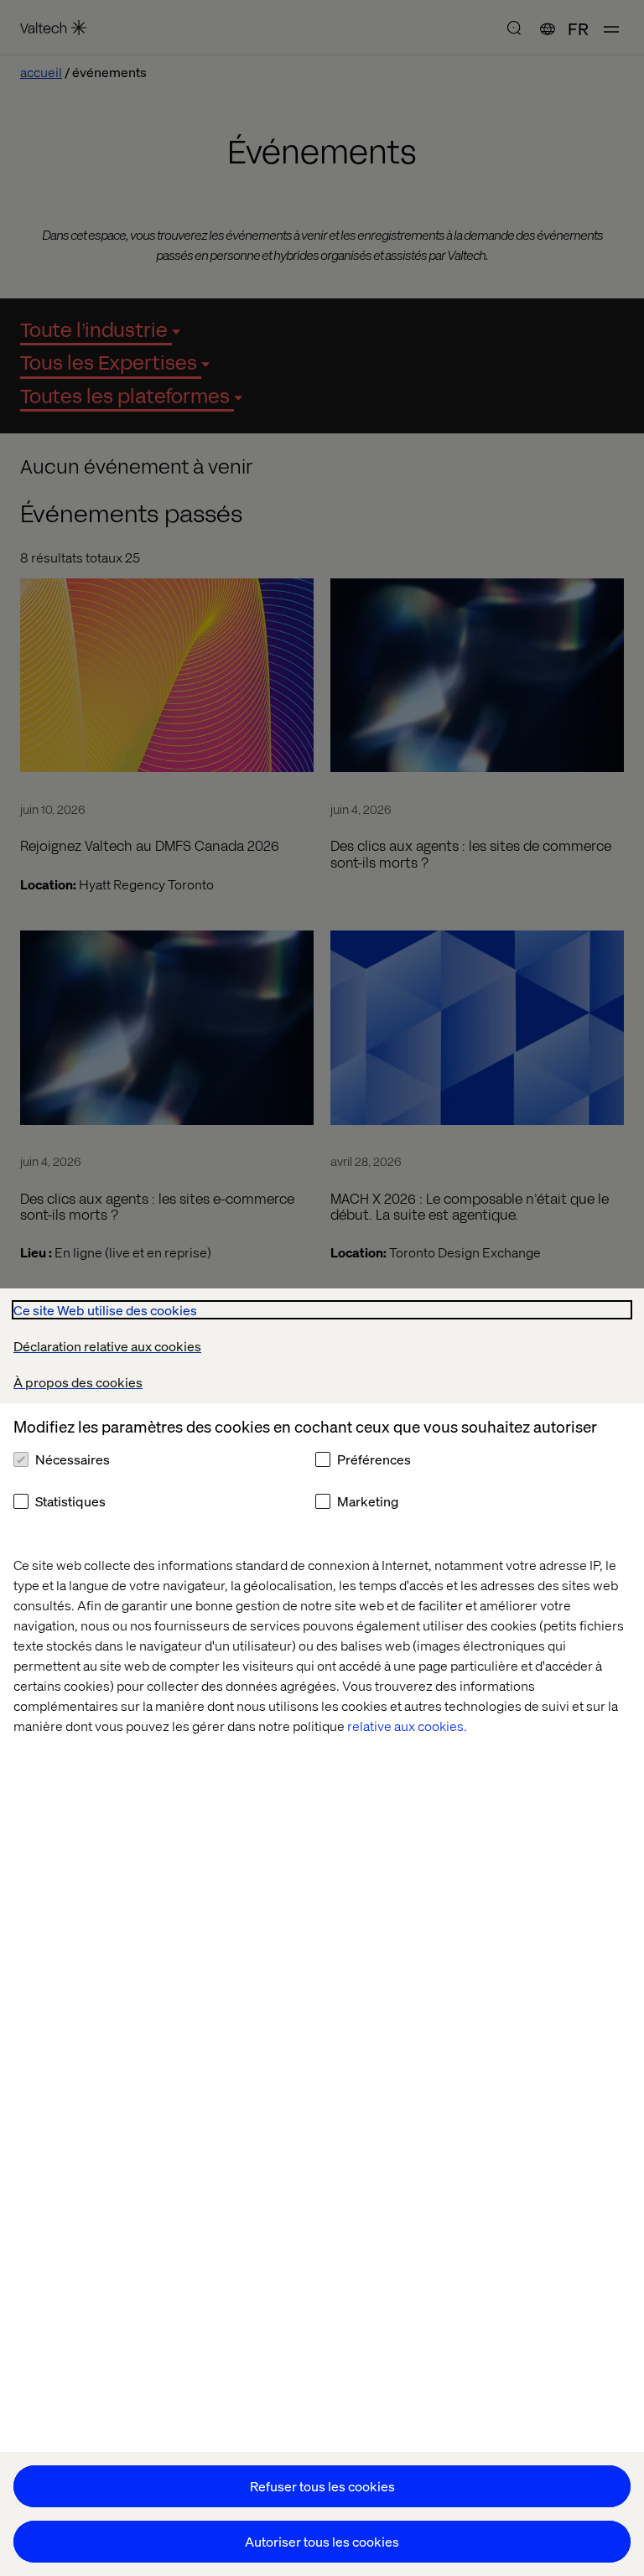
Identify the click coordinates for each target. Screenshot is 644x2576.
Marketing (368, 1501)
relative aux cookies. (407, 1726)
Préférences (374, 1459)
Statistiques (70, 1501)
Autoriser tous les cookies (322, 2541)
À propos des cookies (78, 1382)
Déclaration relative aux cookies (107, 1346)
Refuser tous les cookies (322, 2486)
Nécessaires (73, 1459)
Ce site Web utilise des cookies (105, 1310)
